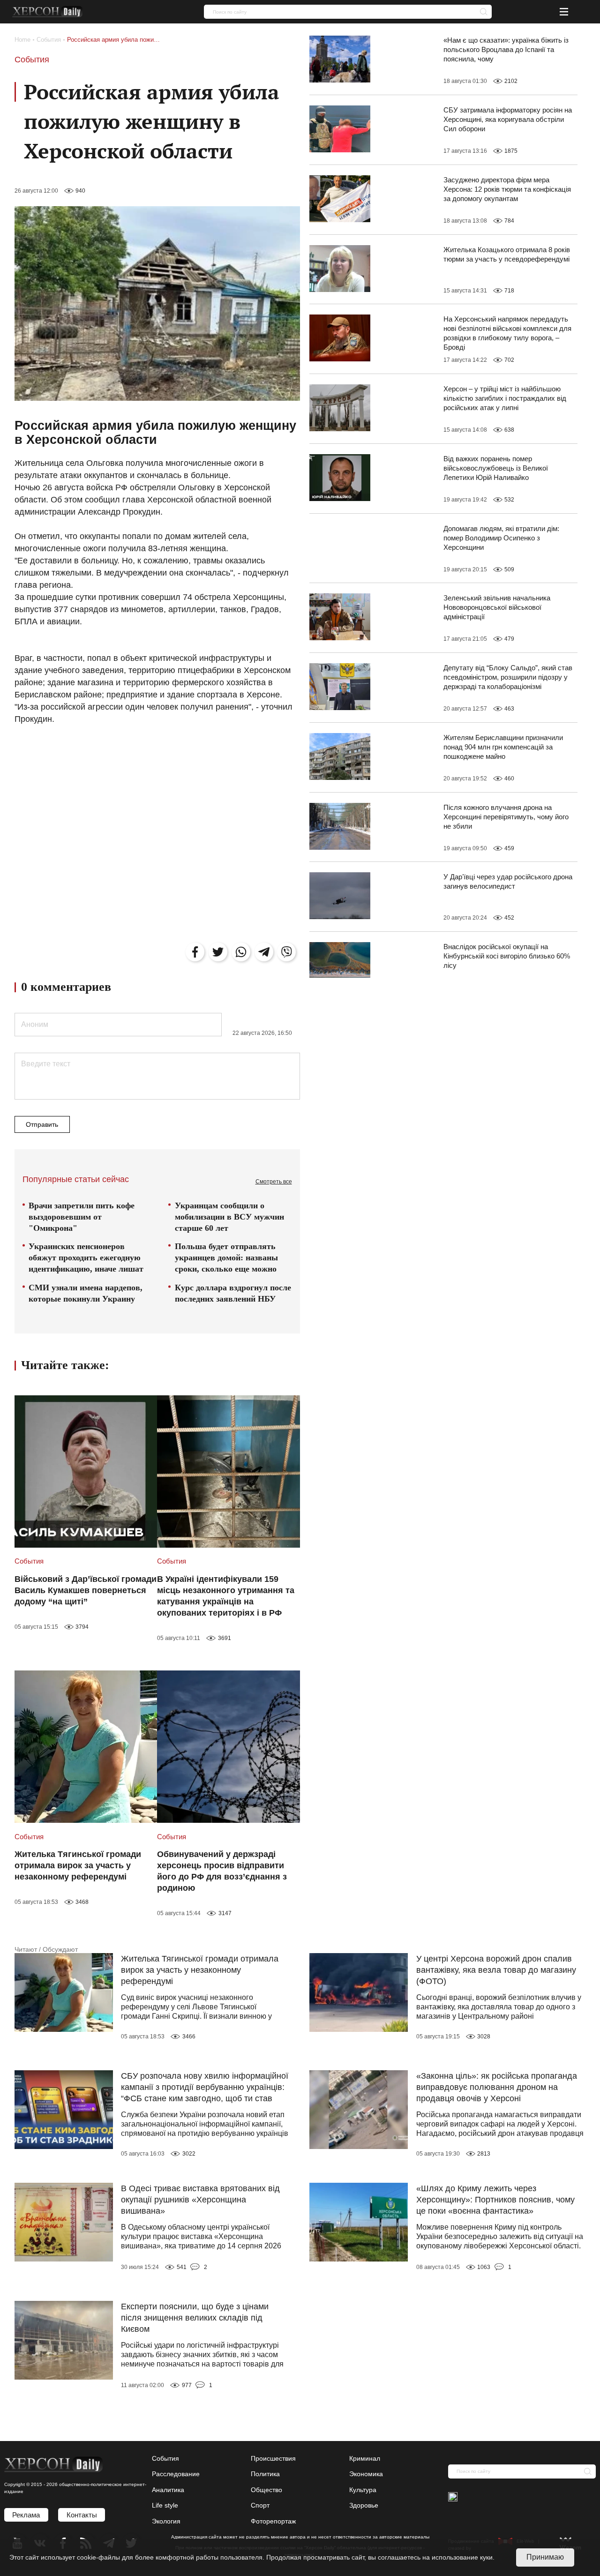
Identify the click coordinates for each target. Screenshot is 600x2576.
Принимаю (545, 2557)
